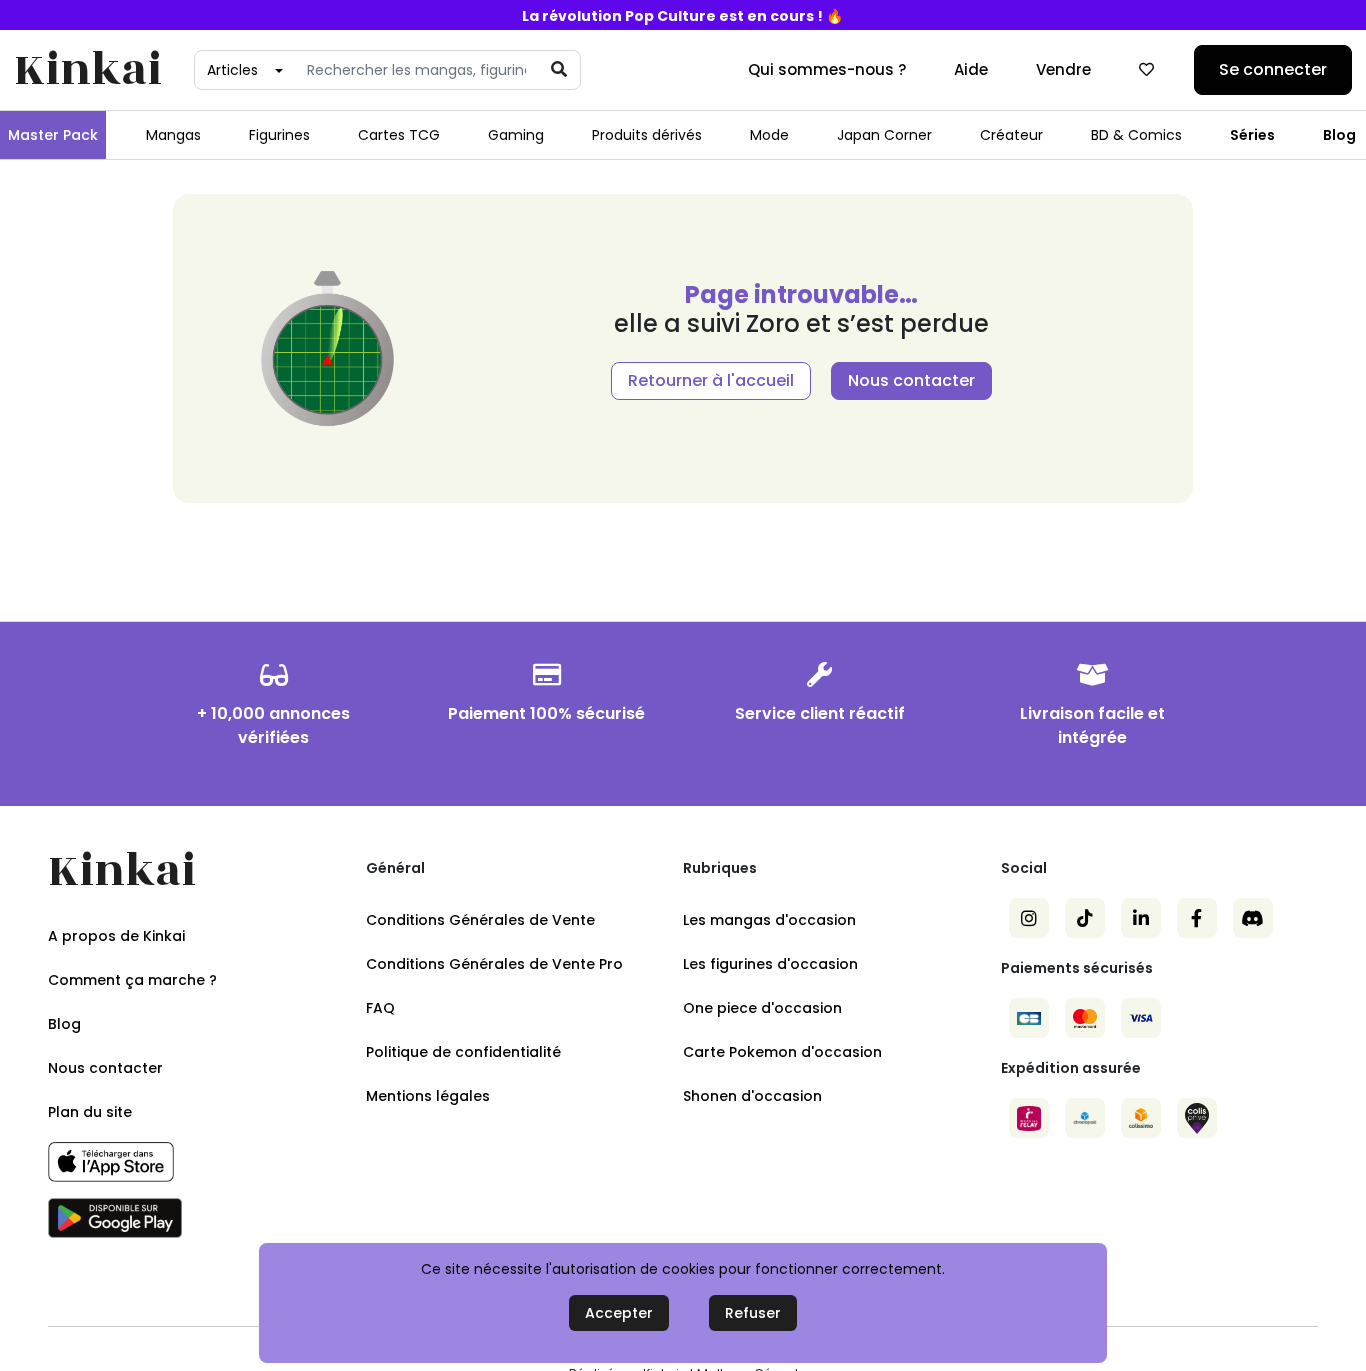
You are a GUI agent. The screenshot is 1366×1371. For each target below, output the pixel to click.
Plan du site (90, 1112)
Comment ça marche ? (132, 980)
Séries (1252, 135)
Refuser (753, 1313)
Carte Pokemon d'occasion (782, 1052)
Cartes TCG (399, 135)
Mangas (173, 135)
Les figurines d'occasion (770, 964)
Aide (971, 69)
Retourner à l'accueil (711, 380)
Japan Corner (884, 135)
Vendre (1063, 69)
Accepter (619, 1313)
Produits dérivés (647, 135)
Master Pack (53, 135)
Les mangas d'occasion (769, 920)
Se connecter (1273, 69)
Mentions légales (428, 1096)
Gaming (516, 135)
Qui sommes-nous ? (827, 69)
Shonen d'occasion (752, 1096)
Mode (769, 135)
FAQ (380, 1008)
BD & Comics (1136, 135)
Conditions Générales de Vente (480, 920)
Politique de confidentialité (463, 1052)
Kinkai (88, 70)
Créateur (1011, 135)
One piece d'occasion (762, 1008)
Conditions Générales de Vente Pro (494, 964)
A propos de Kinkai (116, 936)
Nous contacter (911, 380)
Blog (1339, 135)
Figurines (279, 135)
